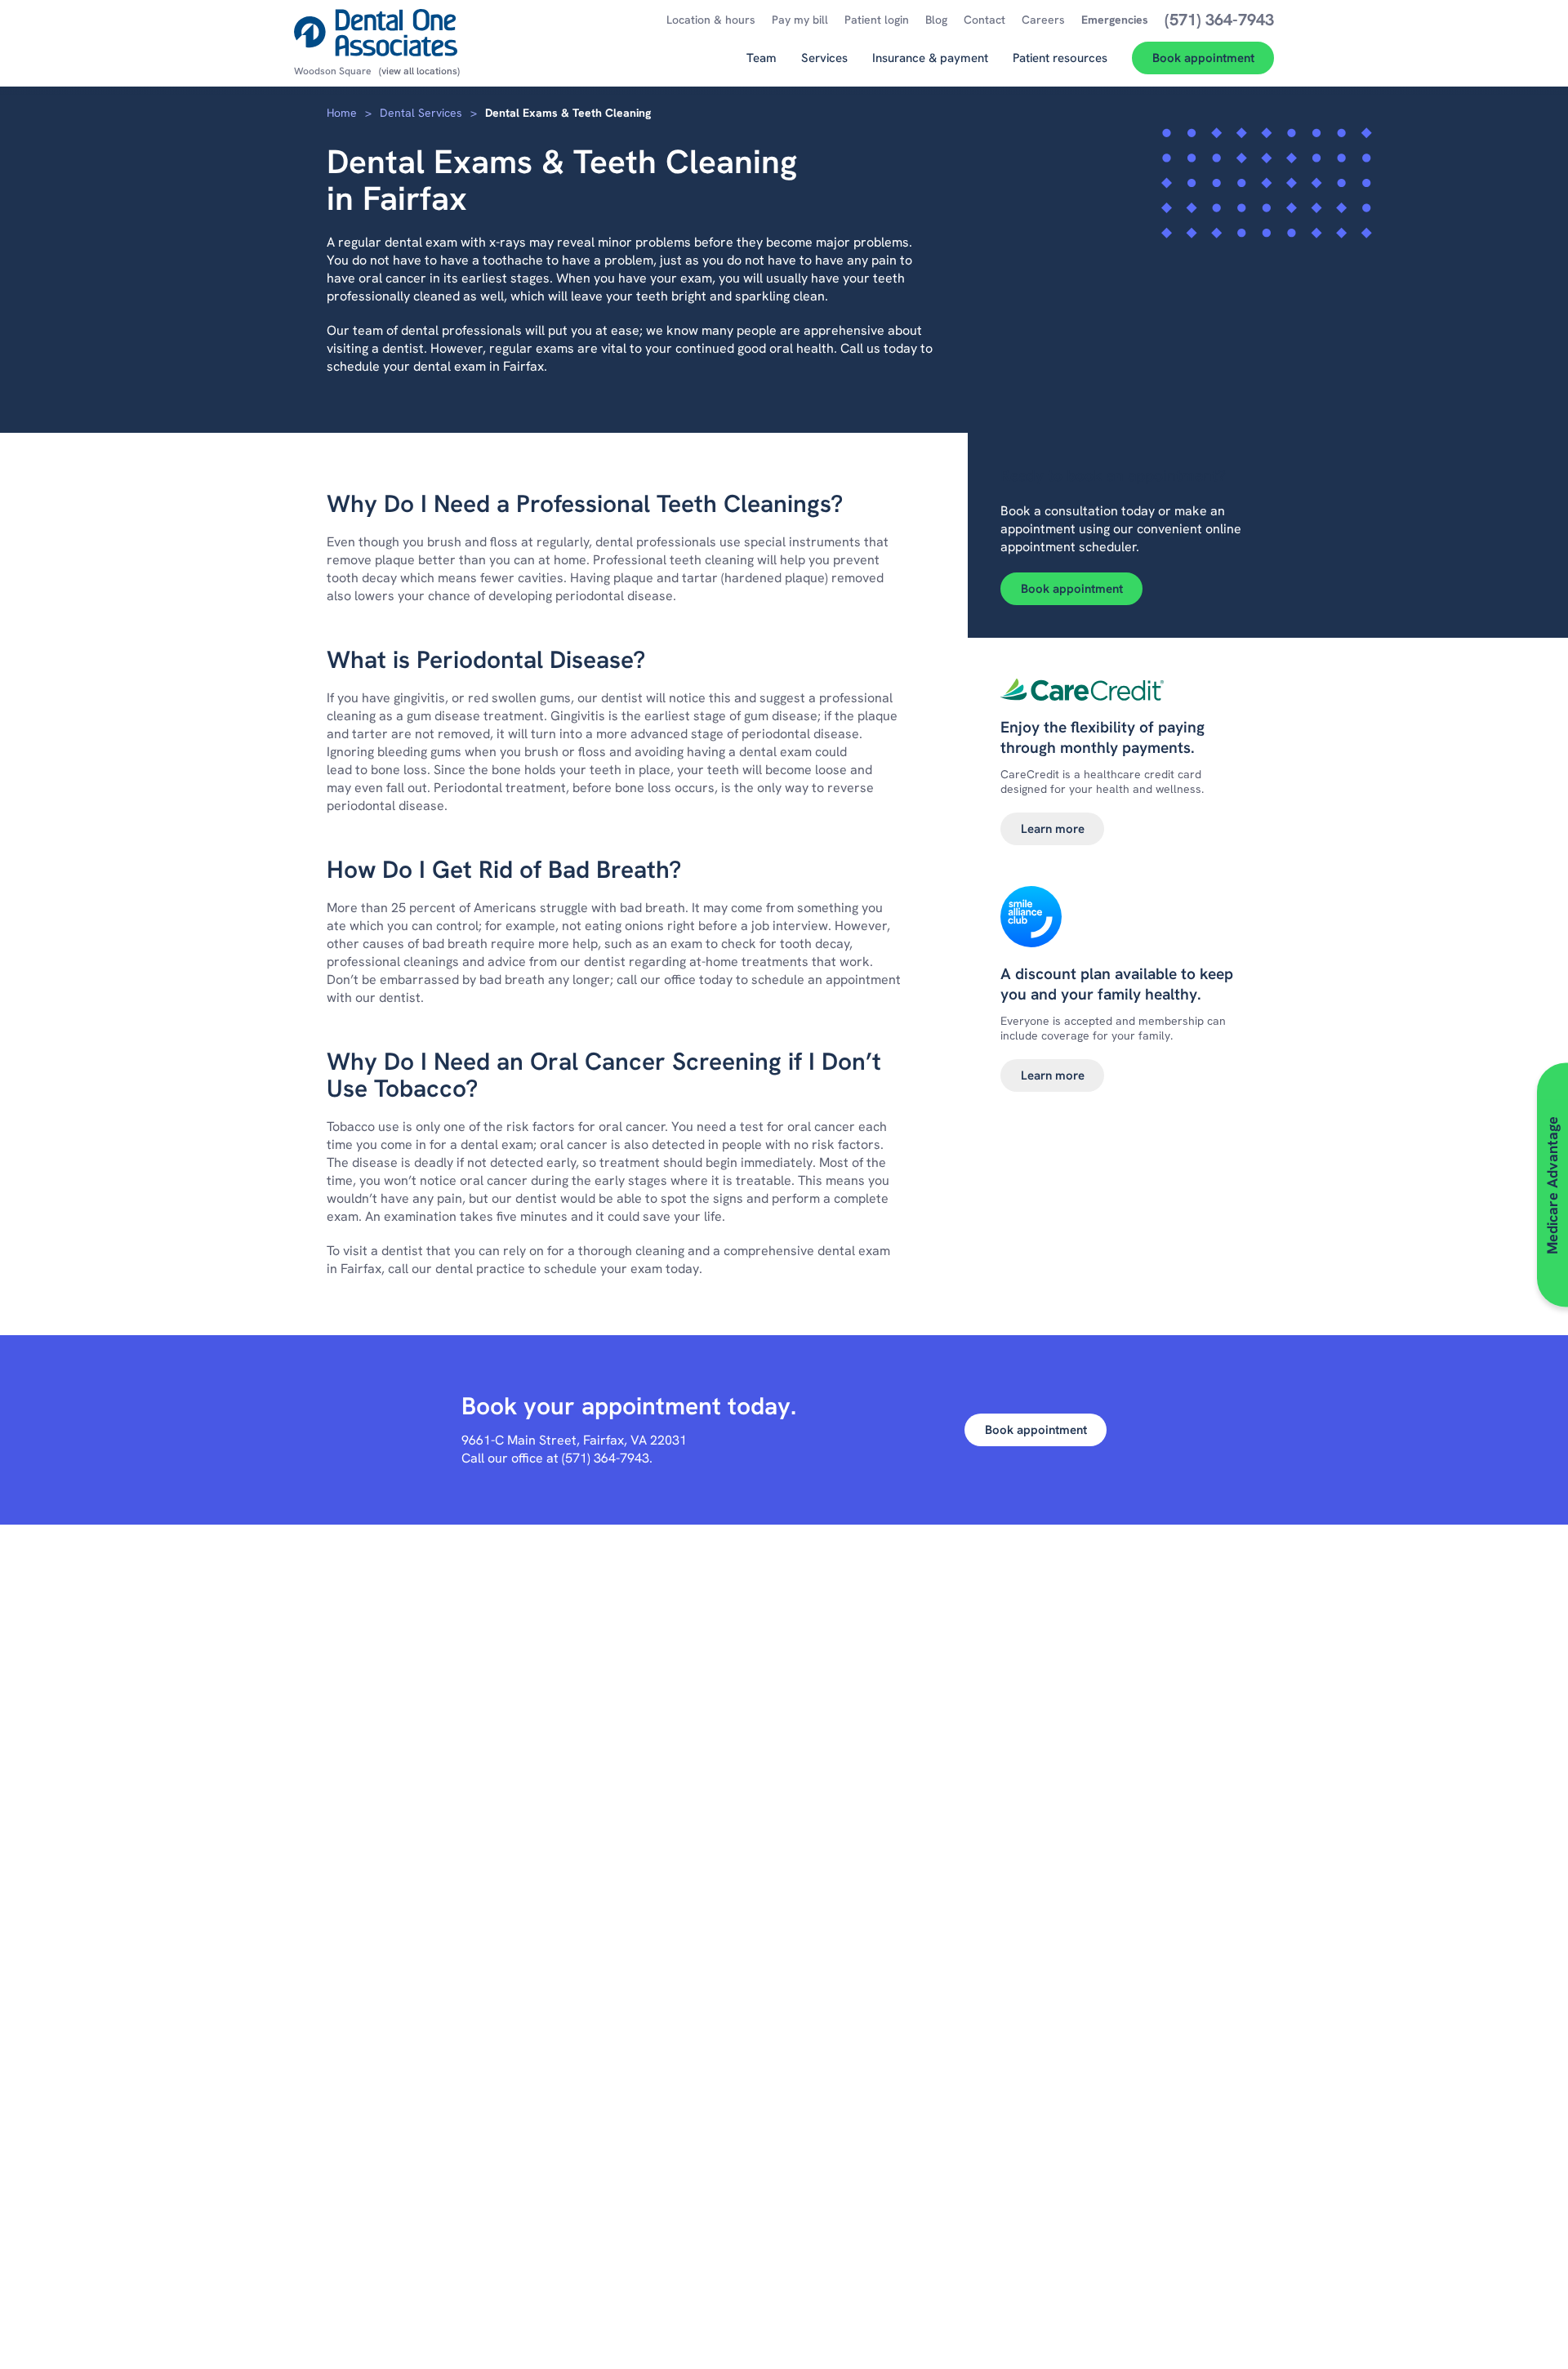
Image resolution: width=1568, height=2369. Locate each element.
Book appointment (1072, 589)
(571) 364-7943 (606, 1458)
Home (342, 113)
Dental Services (421, 113)
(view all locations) (419, 71)
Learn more (1053, 829)
